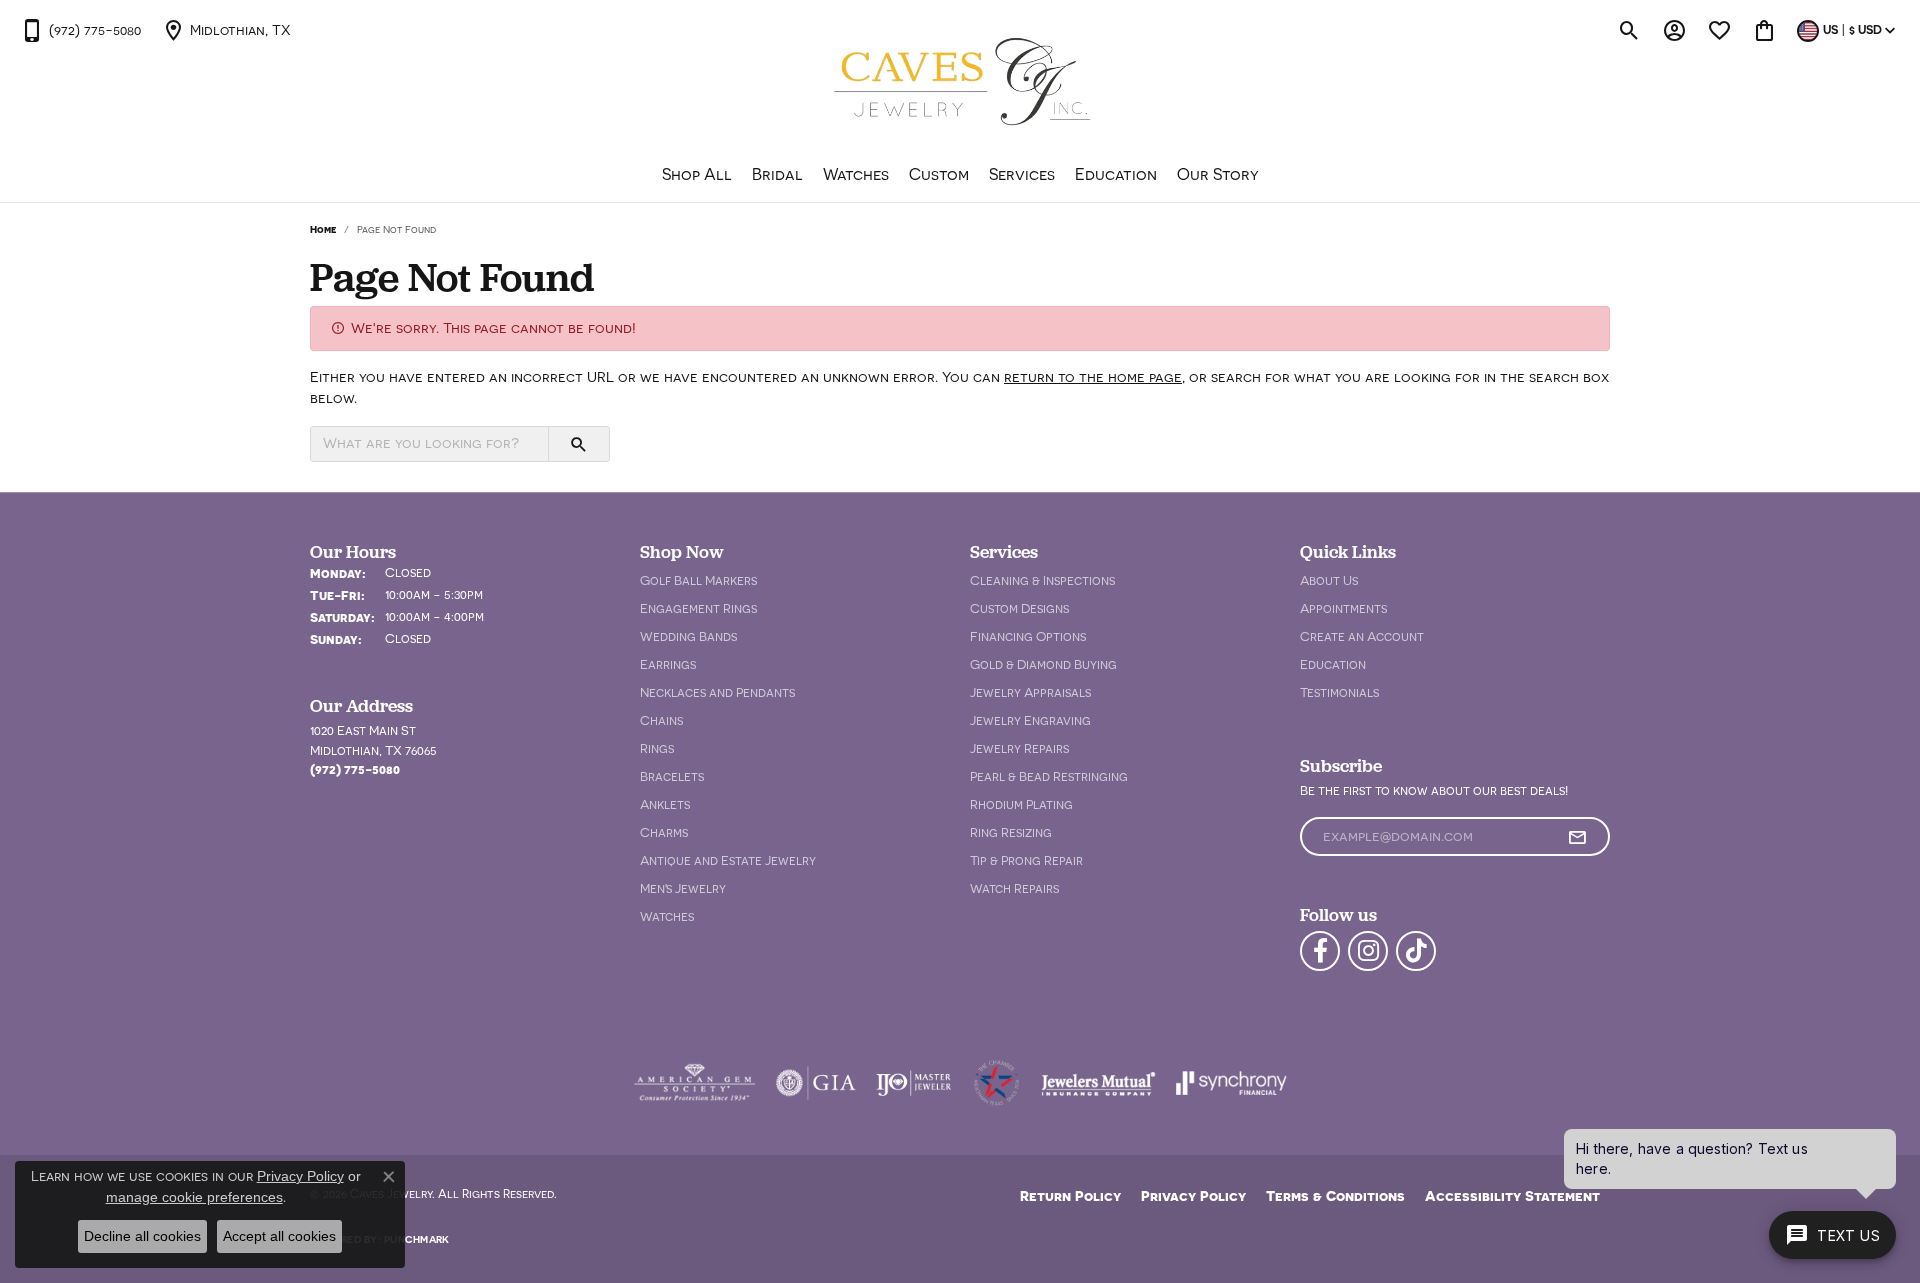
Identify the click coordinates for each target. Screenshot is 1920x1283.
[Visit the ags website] (694, 1083)
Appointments (1343, 608)
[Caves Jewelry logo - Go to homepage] (960, 84)
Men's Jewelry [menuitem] (683, 888)
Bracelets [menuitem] (672, 776)
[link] (80, 30)
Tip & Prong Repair (1026, 860)
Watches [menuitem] (667, 916)
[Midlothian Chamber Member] (996, 1083)
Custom (939, 174)
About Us (1329, 580)
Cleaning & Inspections (1042, 580)
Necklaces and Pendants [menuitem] (717, 692)
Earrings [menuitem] (668, 664)
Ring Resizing (1011, 832)
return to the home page (1093, 377)
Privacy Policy (1193, 1195)
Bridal (777, 174)
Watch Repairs (1014, 888)
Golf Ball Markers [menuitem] (698, 580)
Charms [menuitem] (664, 832)
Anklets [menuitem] (665, 804)
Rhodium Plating (1021, 804)
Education (1116, 174)
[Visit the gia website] (816, 1083)
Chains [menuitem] (661, 720)
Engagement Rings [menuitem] (698, 608)
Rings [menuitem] (657, 748)
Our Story (1218, 174)
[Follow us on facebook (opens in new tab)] (1320, 951)
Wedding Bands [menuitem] (688, 636)
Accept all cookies (279, 1236)
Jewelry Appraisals (1030, 692)
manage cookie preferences (194, 1197)
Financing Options (1028, 636)
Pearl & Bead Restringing (1049, 776)
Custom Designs (1019, 608)
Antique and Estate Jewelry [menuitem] (728, 860)
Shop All (697, 174)
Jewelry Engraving (1030, 720)
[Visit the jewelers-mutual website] (1098, 1083)
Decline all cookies (142, 1236)
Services (1022, 174)
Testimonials (1339, 692)
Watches (856, 174)
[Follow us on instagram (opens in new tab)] (1368, 951)
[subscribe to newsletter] (1577, 837)
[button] (1629, 30)
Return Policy (1070, 1195)
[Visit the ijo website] (913, 1083)
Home (323, 229)
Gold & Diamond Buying (1043, 664)
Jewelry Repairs (1019, 748)
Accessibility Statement (1512, 1195)
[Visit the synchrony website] (1231, 1083)
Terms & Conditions (1335, 1195)
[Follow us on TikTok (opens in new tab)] (1416, 951)
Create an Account (1362, 636)
